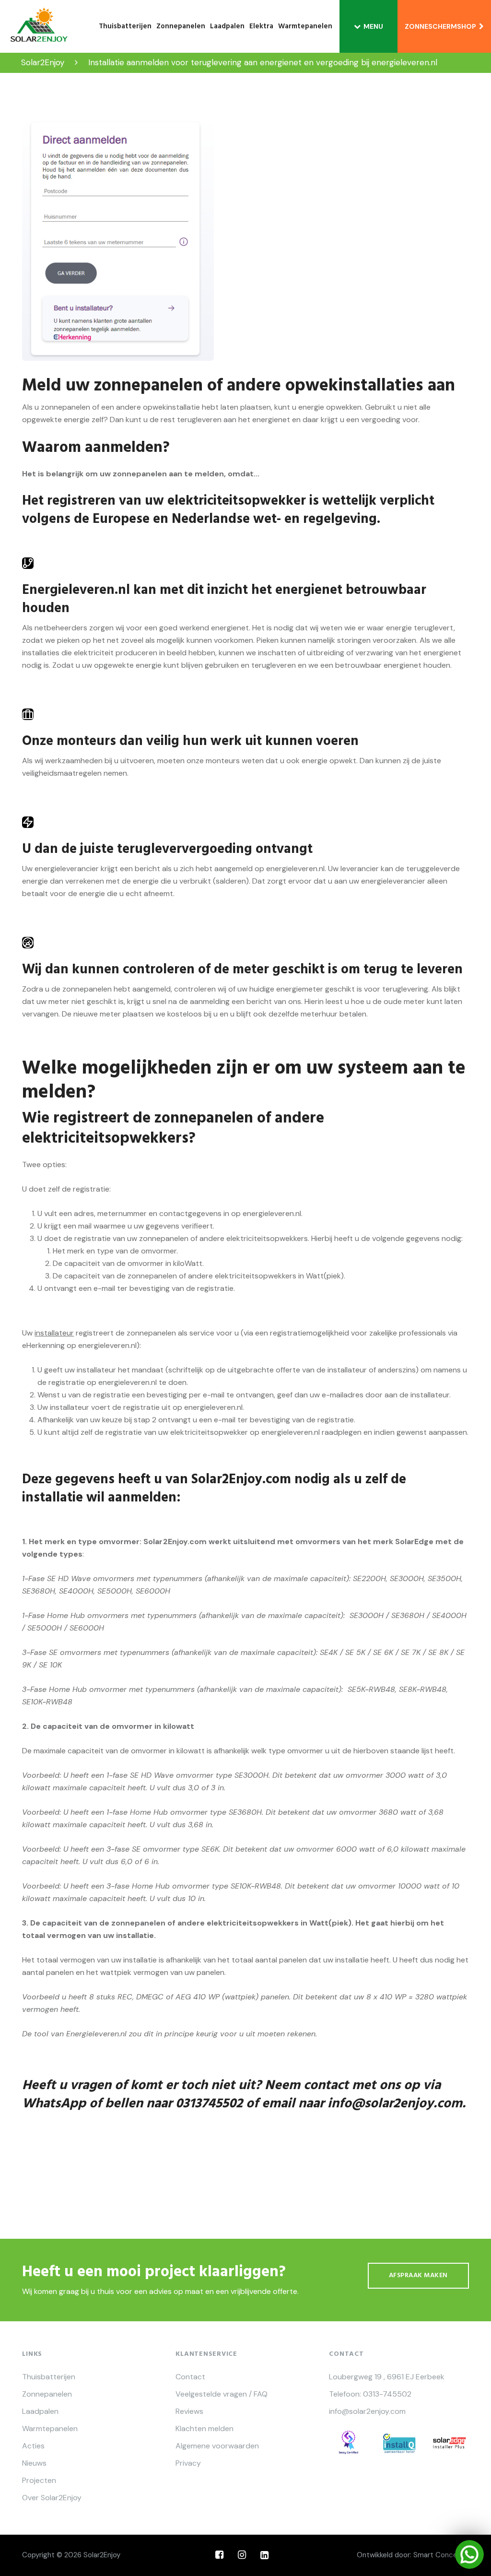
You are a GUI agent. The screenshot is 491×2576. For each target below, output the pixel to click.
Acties (33, 2446)
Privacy (188, 2463)
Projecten (39, 2481)
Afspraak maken (418, 2275)
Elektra (261, 26)
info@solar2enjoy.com (395, 2104)
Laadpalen (227, 26)
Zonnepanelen (181, 26)
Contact (190, 2377)
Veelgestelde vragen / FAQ (222, 2394)
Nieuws (34, 2463)
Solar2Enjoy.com (241, 1480)
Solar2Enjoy (102, 2555)
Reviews (189, 2411)
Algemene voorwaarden (217, 2446)
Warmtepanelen (305, 26)
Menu (373, 26)
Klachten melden (205, 2429)
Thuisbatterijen (125, 26)
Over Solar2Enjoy (52, 2498)
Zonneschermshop (442, 26)
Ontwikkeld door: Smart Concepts (413, 2555)
